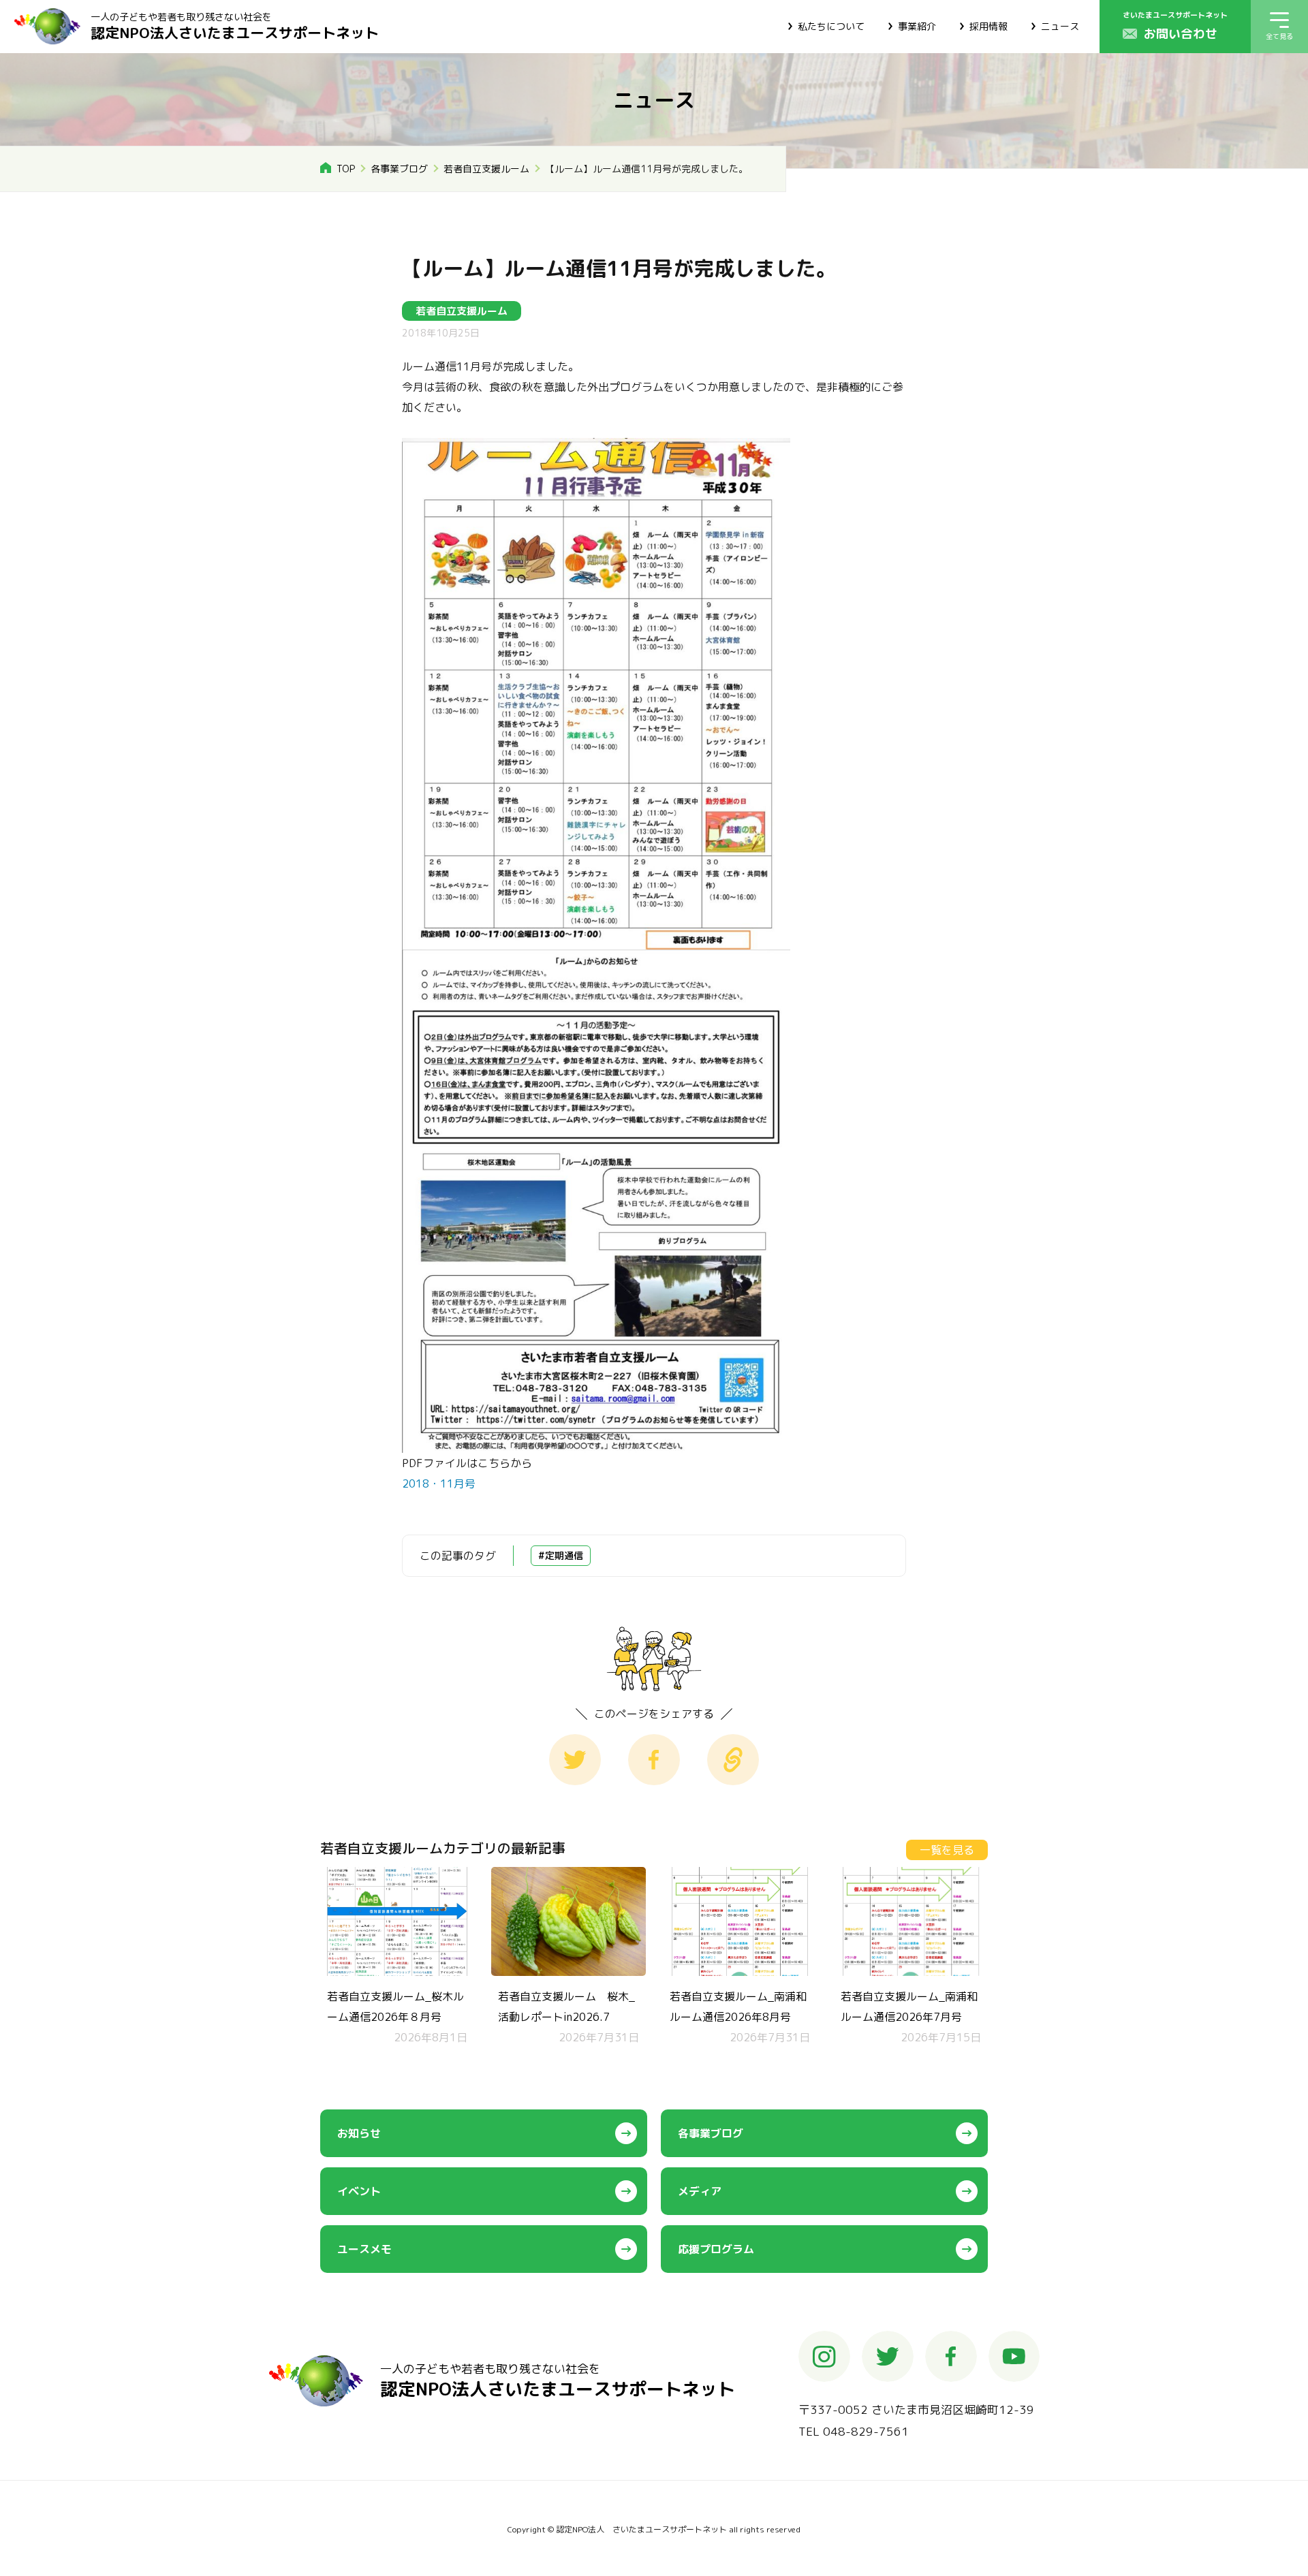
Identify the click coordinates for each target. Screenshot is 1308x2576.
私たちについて (831, 26)
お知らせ (359, 2133)
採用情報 (988, 26)
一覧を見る (947, 1850)
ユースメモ (364, 2249)
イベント (359, 2191)
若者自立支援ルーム (486, 169)
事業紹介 (917, 26)
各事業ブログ (399, 169)
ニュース (1060, 26)
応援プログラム (716, 2249)
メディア (700, 2191)
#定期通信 (561, 1555)
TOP (346, 169)
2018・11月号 (439, 1483)
